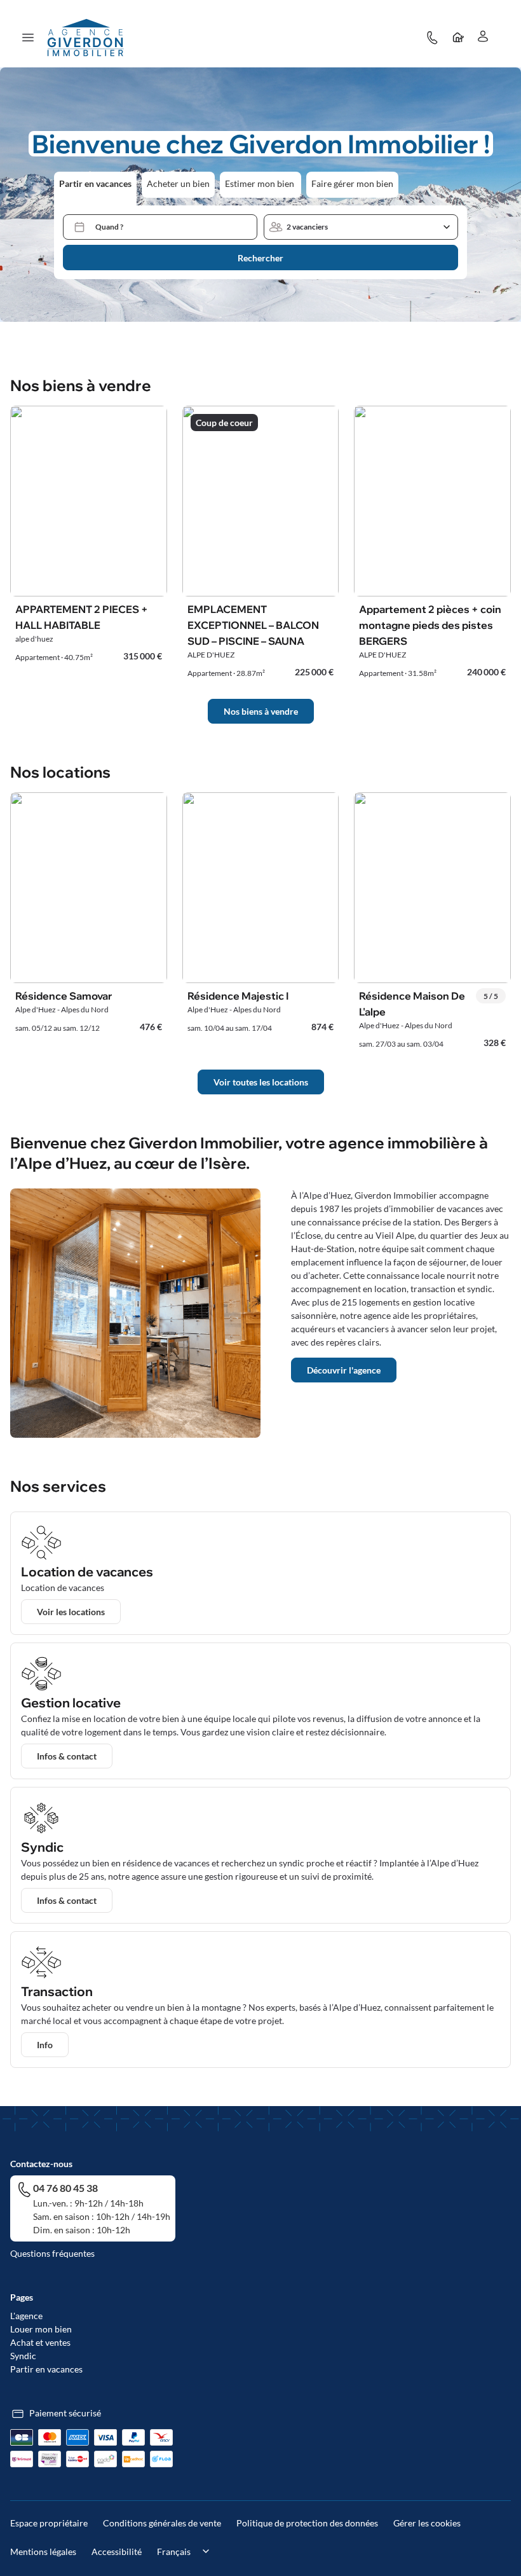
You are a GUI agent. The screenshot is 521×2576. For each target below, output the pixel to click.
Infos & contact (67, 1756)
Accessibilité (117, 2552)
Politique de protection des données (307, 2523)
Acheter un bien (178, 183)
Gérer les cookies (427, 2523)
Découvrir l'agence (344, 1370)
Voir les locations (71, 1612)
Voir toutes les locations (261, 1082)
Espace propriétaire (49, 2523)
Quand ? (109, 227)
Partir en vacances (95, 183)
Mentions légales (43, 2552)
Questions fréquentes (52, 2253)
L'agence (26, 2316)
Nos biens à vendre (261, 711)
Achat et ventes (40, 2342)
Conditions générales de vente (162, 2523)
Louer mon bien (41, 2329)
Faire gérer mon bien (352, 183)
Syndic (23, 2356)
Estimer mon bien (260, 183)
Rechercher (260, 258)
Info (45, 2045)
